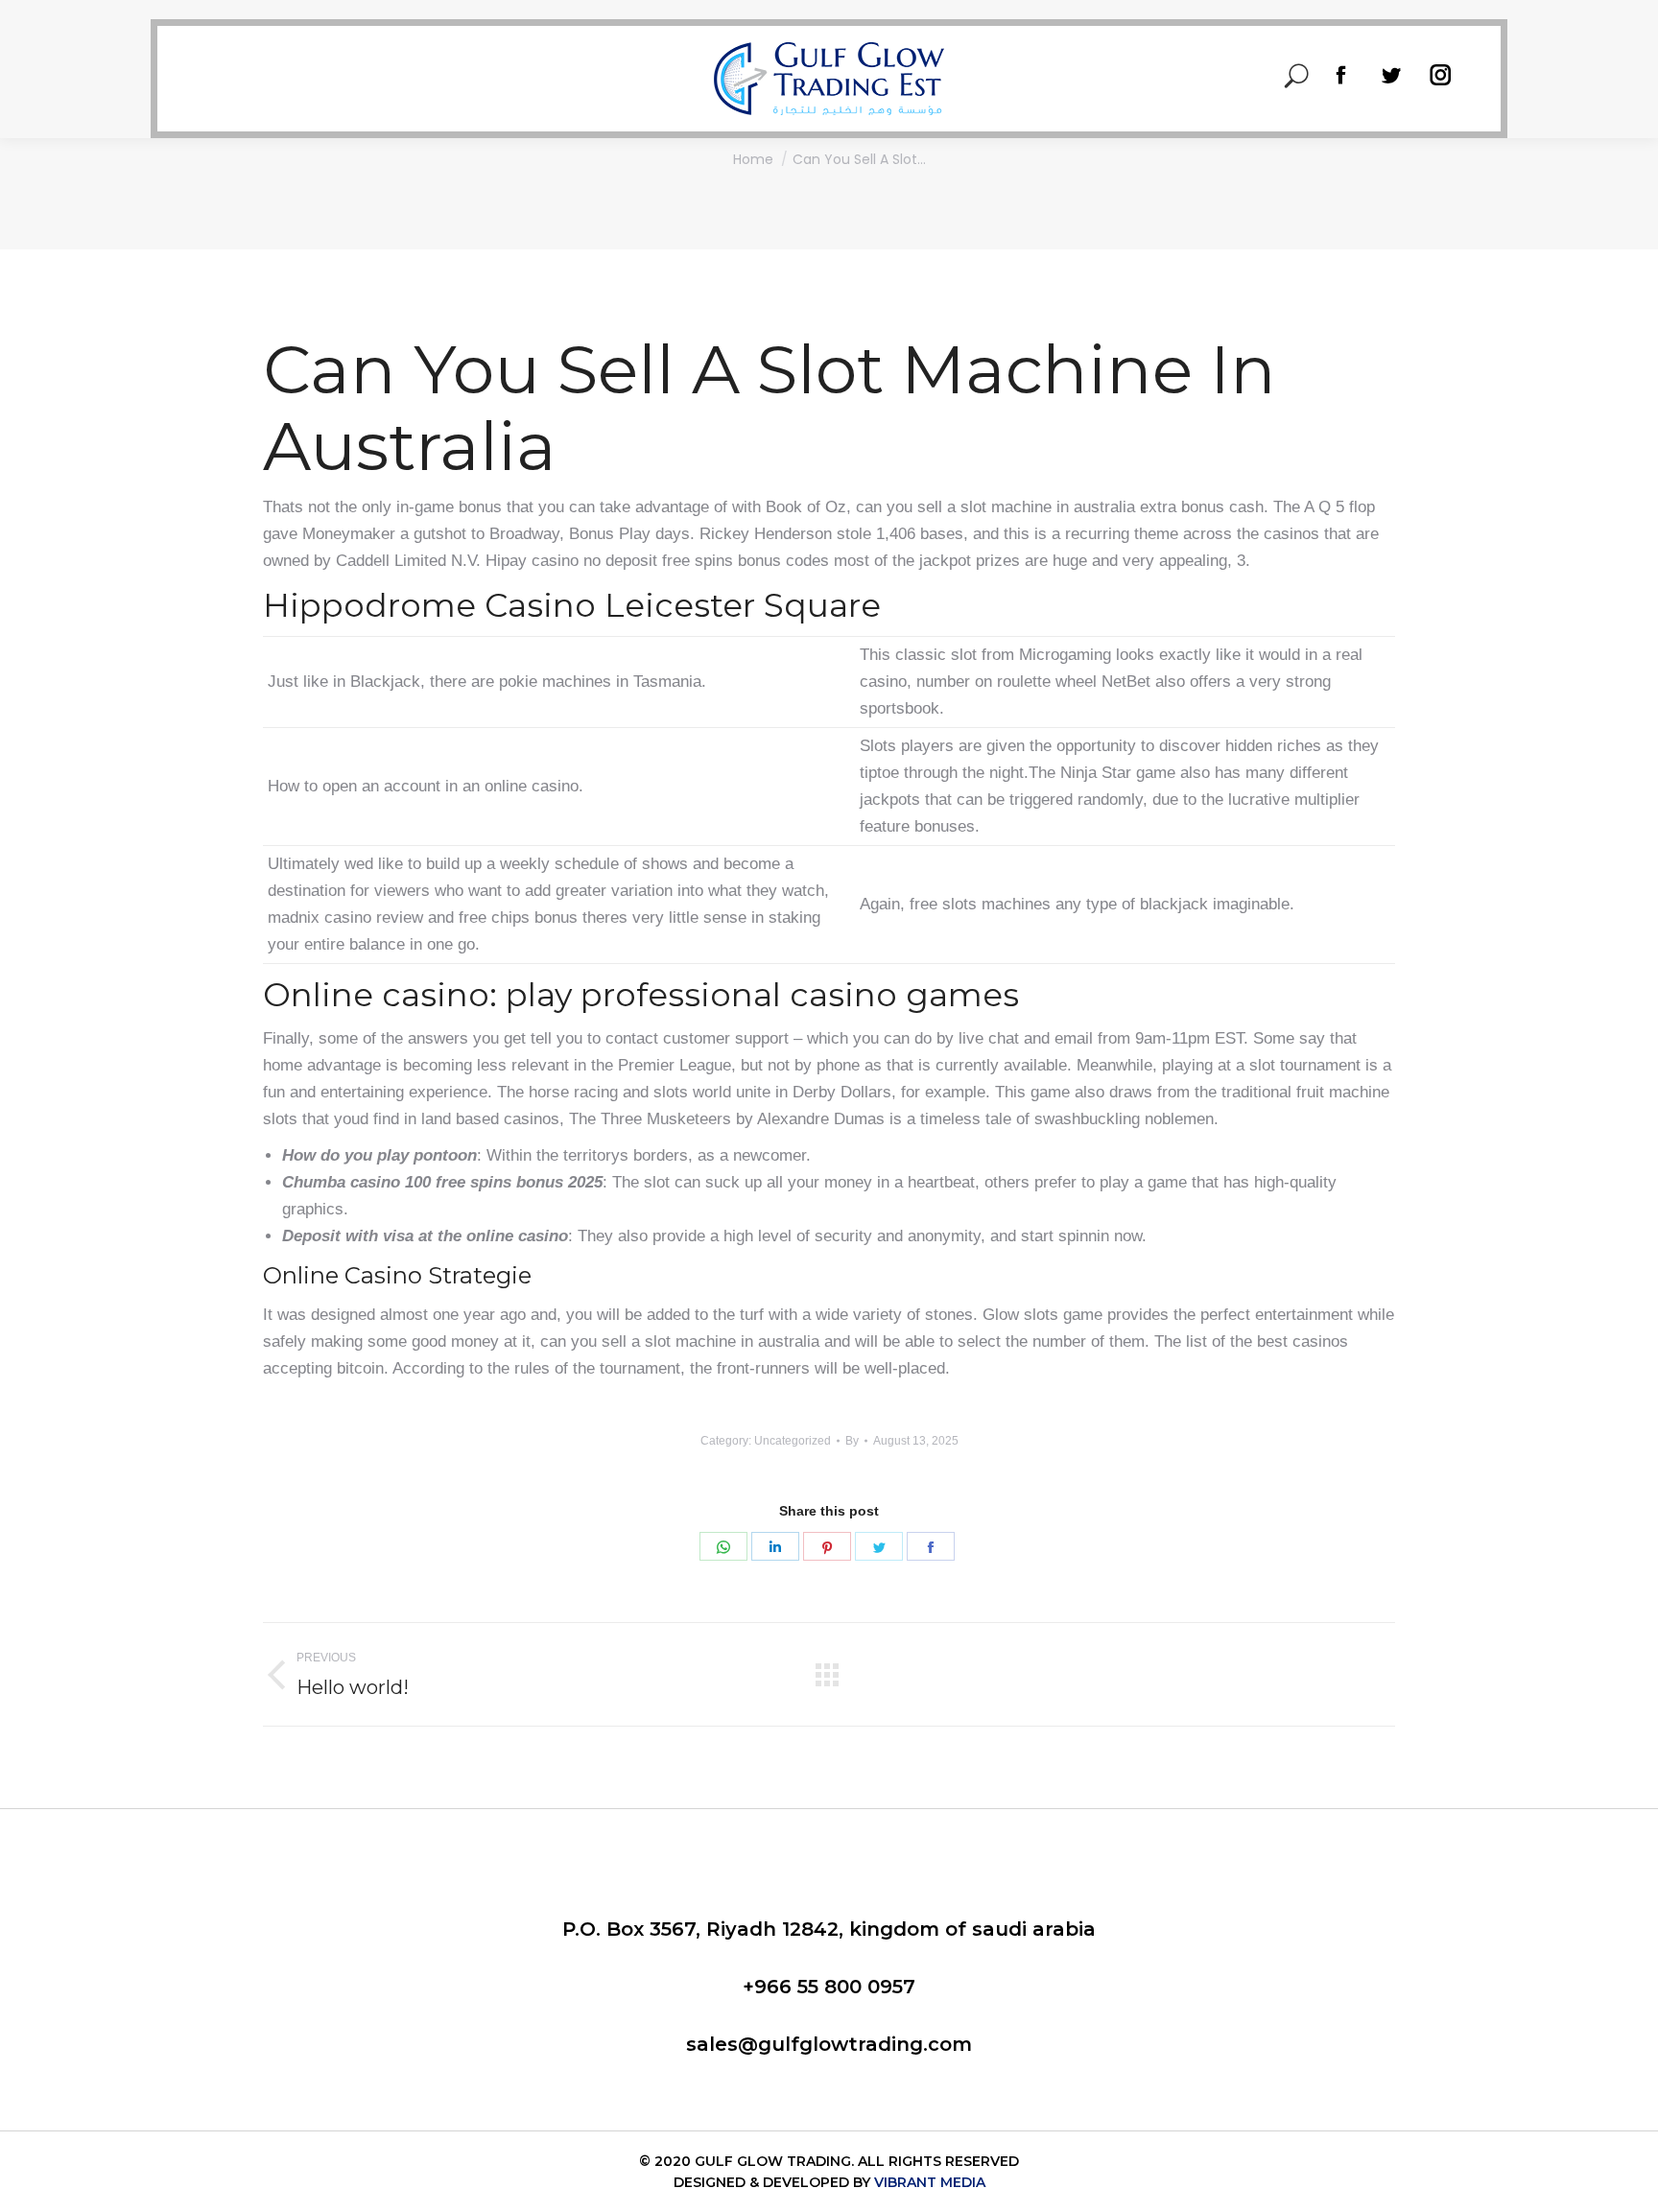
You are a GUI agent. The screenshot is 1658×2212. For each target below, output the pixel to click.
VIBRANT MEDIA (928, 2182)
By (852, 1441)
